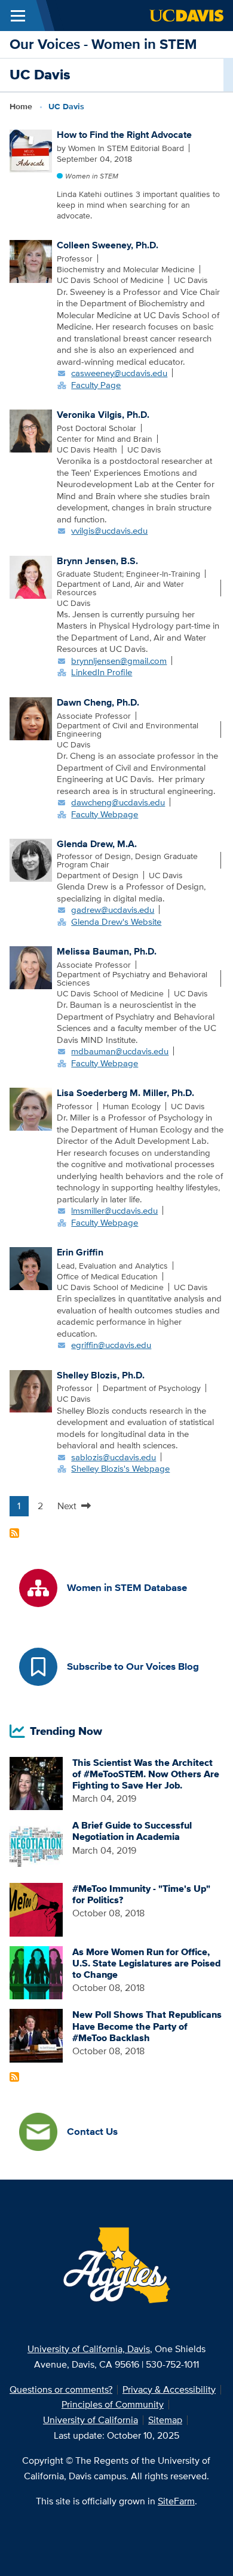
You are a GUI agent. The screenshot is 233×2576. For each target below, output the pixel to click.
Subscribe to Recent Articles (14, 2077)
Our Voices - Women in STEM (103, 44)
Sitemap (165, 2420)
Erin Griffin (80, 1252)
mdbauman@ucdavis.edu (120, 1051)
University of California (91, 2420)
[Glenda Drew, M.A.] (31, 859)
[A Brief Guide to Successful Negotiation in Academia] (36, 1846)
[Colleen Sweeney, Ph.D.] (31, 261)
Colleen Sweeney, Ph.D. (108, 245)
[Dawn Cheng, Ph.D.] (31, 718)
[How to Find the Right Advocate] (31, 150)
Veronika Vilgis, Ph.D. (103, 415)
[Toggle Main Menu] (18, 16)
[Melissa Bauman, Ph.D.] (31, 967)
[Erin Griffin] (31, 1267)
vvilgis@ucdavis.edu (109, 530)
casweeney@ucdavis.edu (119, 373)
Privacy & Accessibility (169, 2389)
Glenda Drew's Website (116, 921)
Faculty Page (96, 385)
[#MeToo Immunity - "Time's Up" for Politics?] (36, 1909)
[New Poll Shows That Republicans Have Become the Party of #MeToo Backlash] (36, 2035)
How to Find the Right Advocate (124, 135)
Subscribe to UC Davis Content (14, 1533)
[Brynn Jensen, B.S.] (31, 576)
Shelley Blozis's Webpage (120, 1468)
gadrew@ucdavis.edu (113, 910)
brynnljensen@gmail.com (119, 661)
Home (21, 106)
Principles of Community (113, 2404)
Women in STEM (92, 176)
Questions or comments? (61, 2389)
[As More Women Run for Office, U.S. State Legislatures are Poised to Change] (36, 1972)
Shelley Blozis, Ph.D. (101, 1375)
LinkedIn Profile (102, 672)
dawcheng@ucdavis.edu (118, 802)
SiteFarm (176, 2501)
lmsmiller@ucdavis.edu (114, 1210)
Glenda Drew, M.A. (97, 844)
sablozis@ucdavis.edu (114, 1457)
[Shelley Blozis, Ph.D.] (31, 1390)
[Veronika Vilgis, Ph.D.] (31, 430)
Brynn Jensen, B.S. (97, 561)
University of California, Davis (89, 2349)
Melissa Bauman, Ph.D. (107, 951)
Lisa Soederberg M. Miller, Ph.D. (125, 1093)
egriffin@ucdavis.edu (111, 1345)
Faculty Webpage (105, 814)
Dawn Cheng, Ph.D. (98, 702)
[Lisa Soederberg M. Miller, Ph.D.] (31, 1108)
